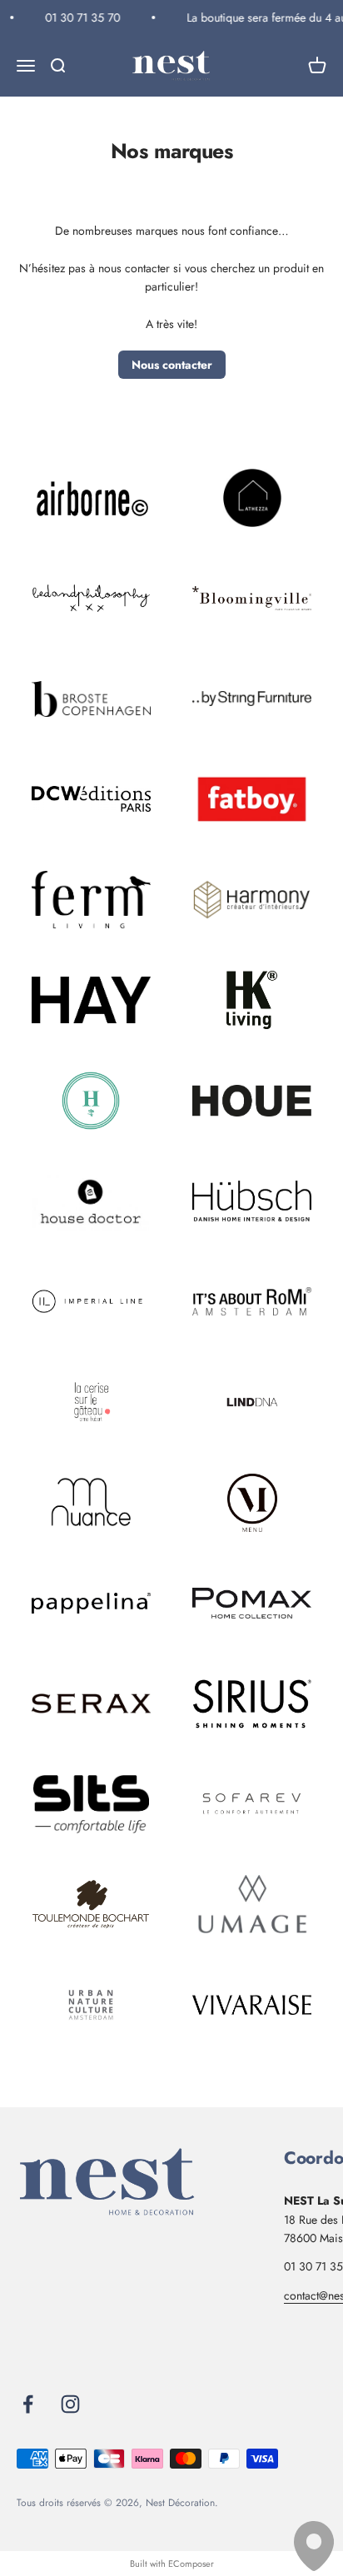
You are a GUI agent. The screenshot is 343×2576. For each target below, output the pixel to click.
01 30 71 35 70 (80, 17)
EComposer (191, 2564)
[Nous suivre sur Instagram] (70, 2404)
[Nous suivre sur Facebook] (28, 2404)
